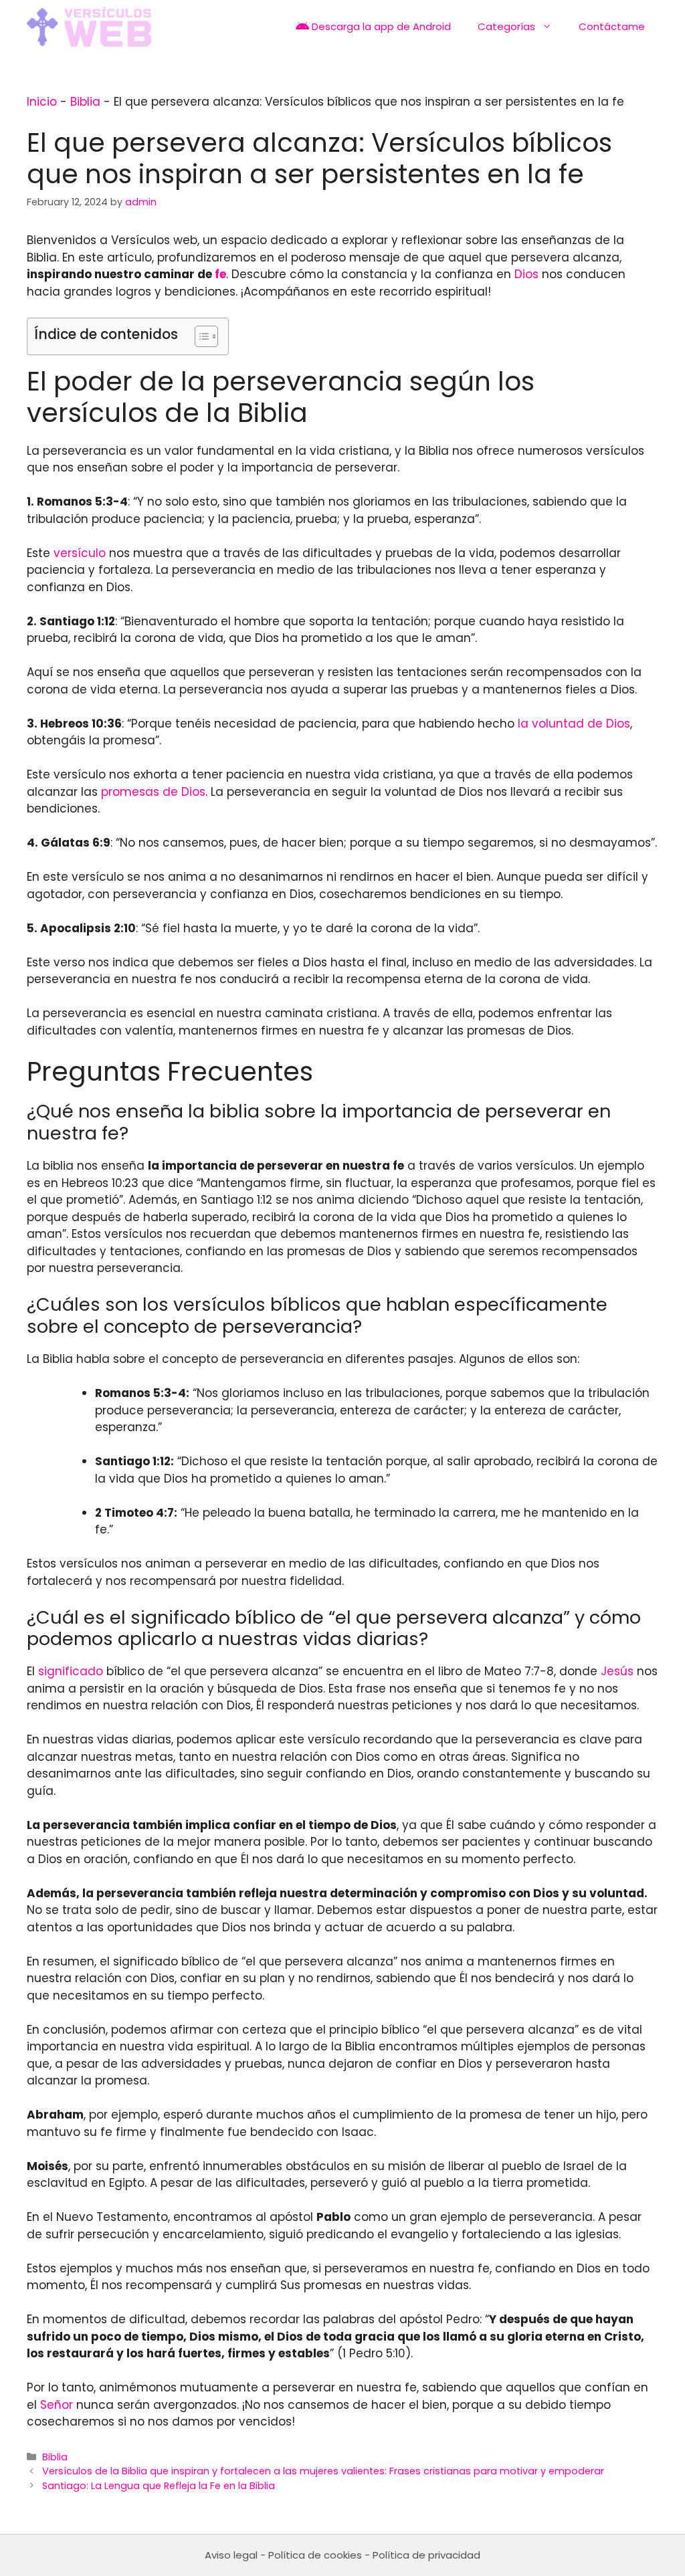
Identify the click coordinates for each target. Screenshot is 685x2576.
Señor (57, 2405)
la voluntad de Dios (574, 724)
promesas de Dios (153, 792)
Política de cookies (315, 2555)
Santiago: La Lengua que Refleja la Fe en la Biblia (159, 2486)
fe (220, 274)
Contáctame (612, 26)
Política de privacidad (426, 2555)
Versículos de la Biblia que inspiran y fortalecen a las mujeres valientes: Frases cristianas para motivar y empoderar (323, 2471)
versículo (80, 553)
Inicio (42, 102)
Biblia (85, 102)
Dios (526, 274)
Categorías (506, 26)
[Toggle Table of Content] (200, 336)
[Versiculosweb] (89, 27)
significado (71, 1671)
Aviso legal (231, 2555)
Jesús (617, 1671)
